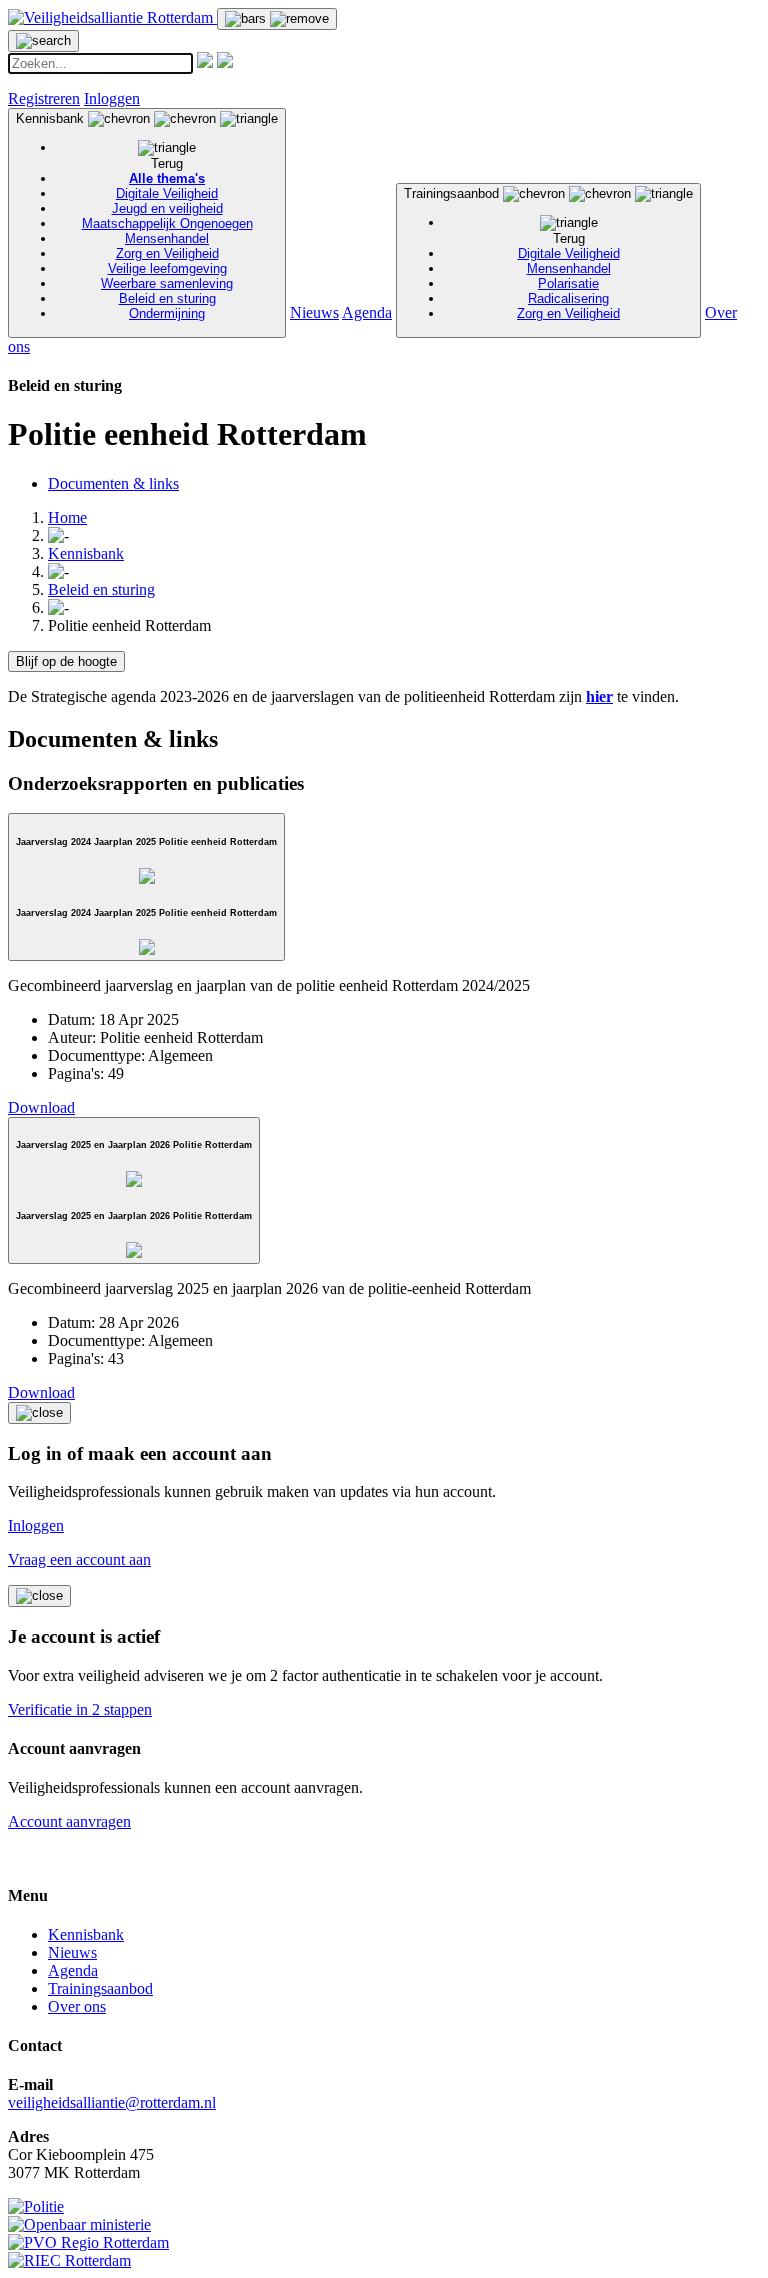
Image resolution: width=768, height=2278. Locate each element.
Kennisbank (134, 216)
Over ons (77, 2006)
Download (41, 1107)
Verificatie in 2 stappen (80, 1709)
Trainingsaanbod (512, 253)
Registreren (44, 98)
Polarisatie (568, 283)
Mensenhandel (167, 238)
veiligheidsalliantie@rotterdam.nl (112, 2102)
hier (599, 696)
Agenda (367, 312)
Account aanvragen (69, 1821)
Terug (167, 163)
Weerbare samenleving (167, 283)
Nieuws (314, 312)
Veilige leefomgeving (167, 268)
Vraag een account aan (79, 1559)
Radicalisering (568, 298)
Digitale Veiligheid (167, 193)
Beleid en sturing (167, 298)
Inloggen (112, 98)
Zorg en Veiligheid (167, 253)
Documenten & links (113, 483)
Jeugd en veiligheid (167, 208)
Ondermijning (167, 313)
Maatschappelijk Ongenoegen (167, 223)
